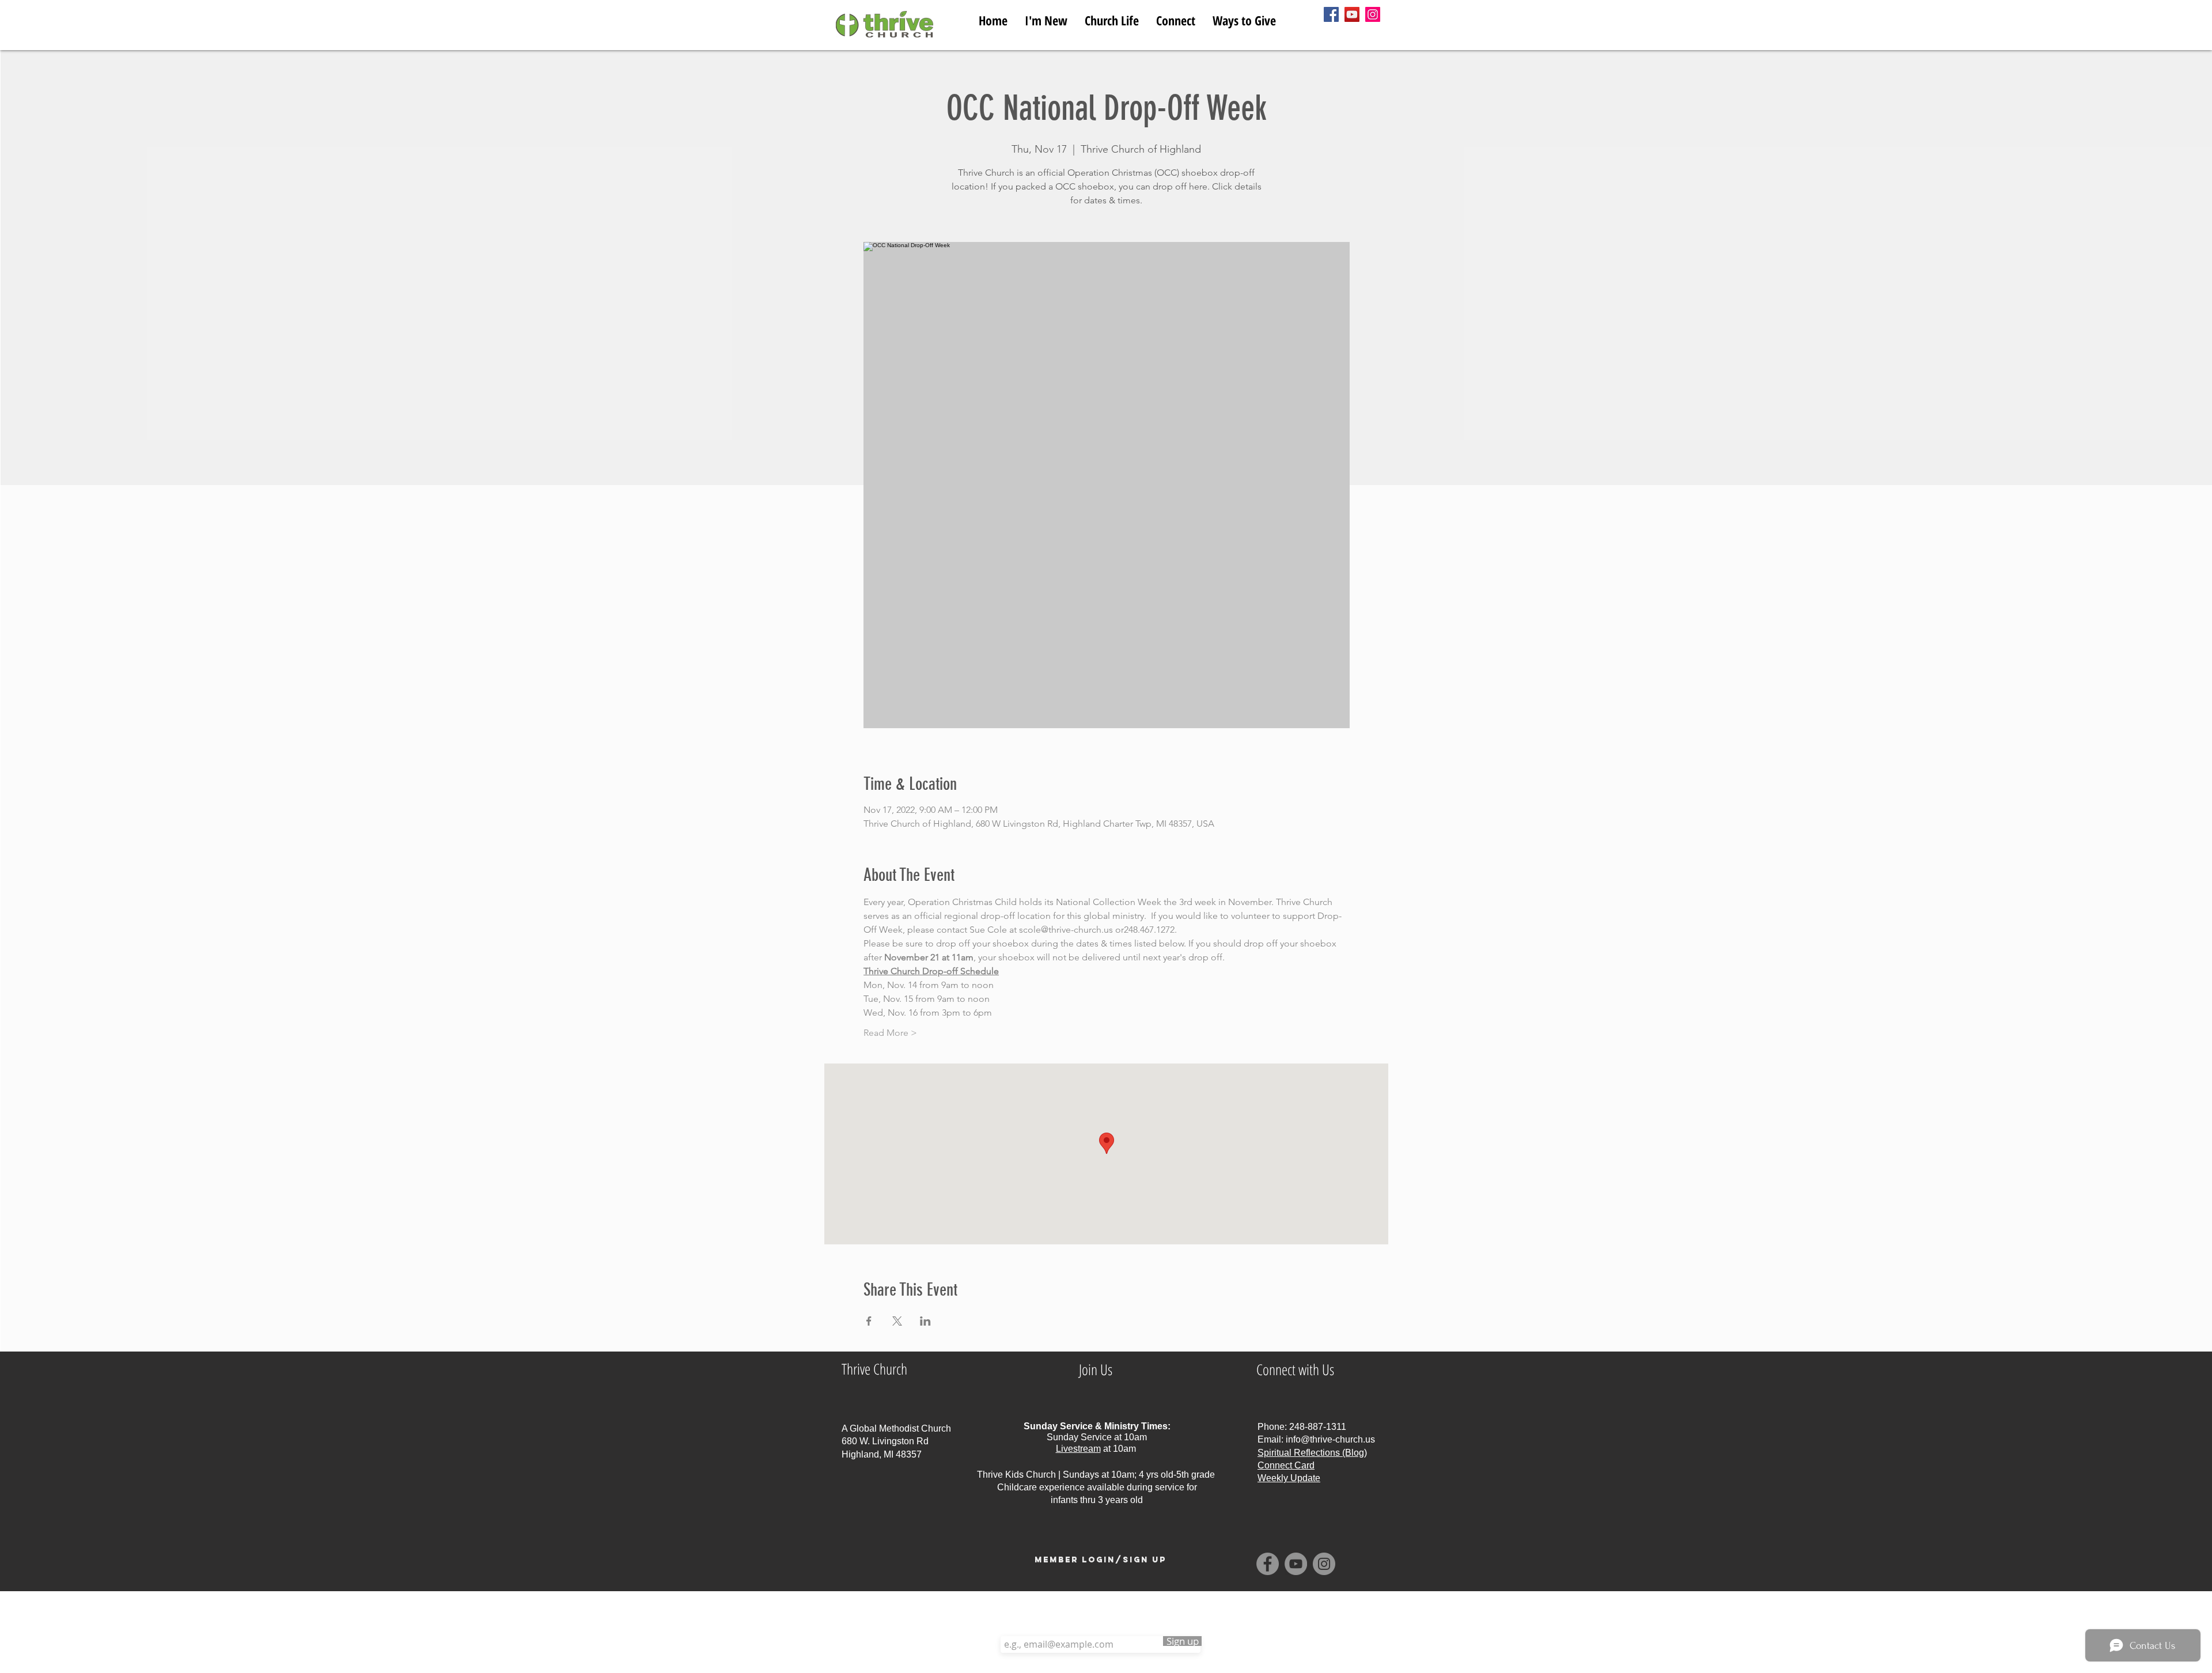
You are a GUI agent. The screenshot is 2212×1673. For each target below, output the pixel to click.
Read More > (890, 1033)
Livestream (1078, 1449)
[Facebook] (1331, 14)
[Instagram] (1373, 14)
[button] (1112, 18)
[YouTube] (1352, 14)
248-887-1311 (1318, 1427)
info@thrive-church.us (1330, 1439)
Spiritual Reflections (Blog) (1312, 1453)
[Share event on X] (897, 1321)
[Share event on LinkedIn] (925, 1321)
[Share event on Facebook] (869, 1321)
